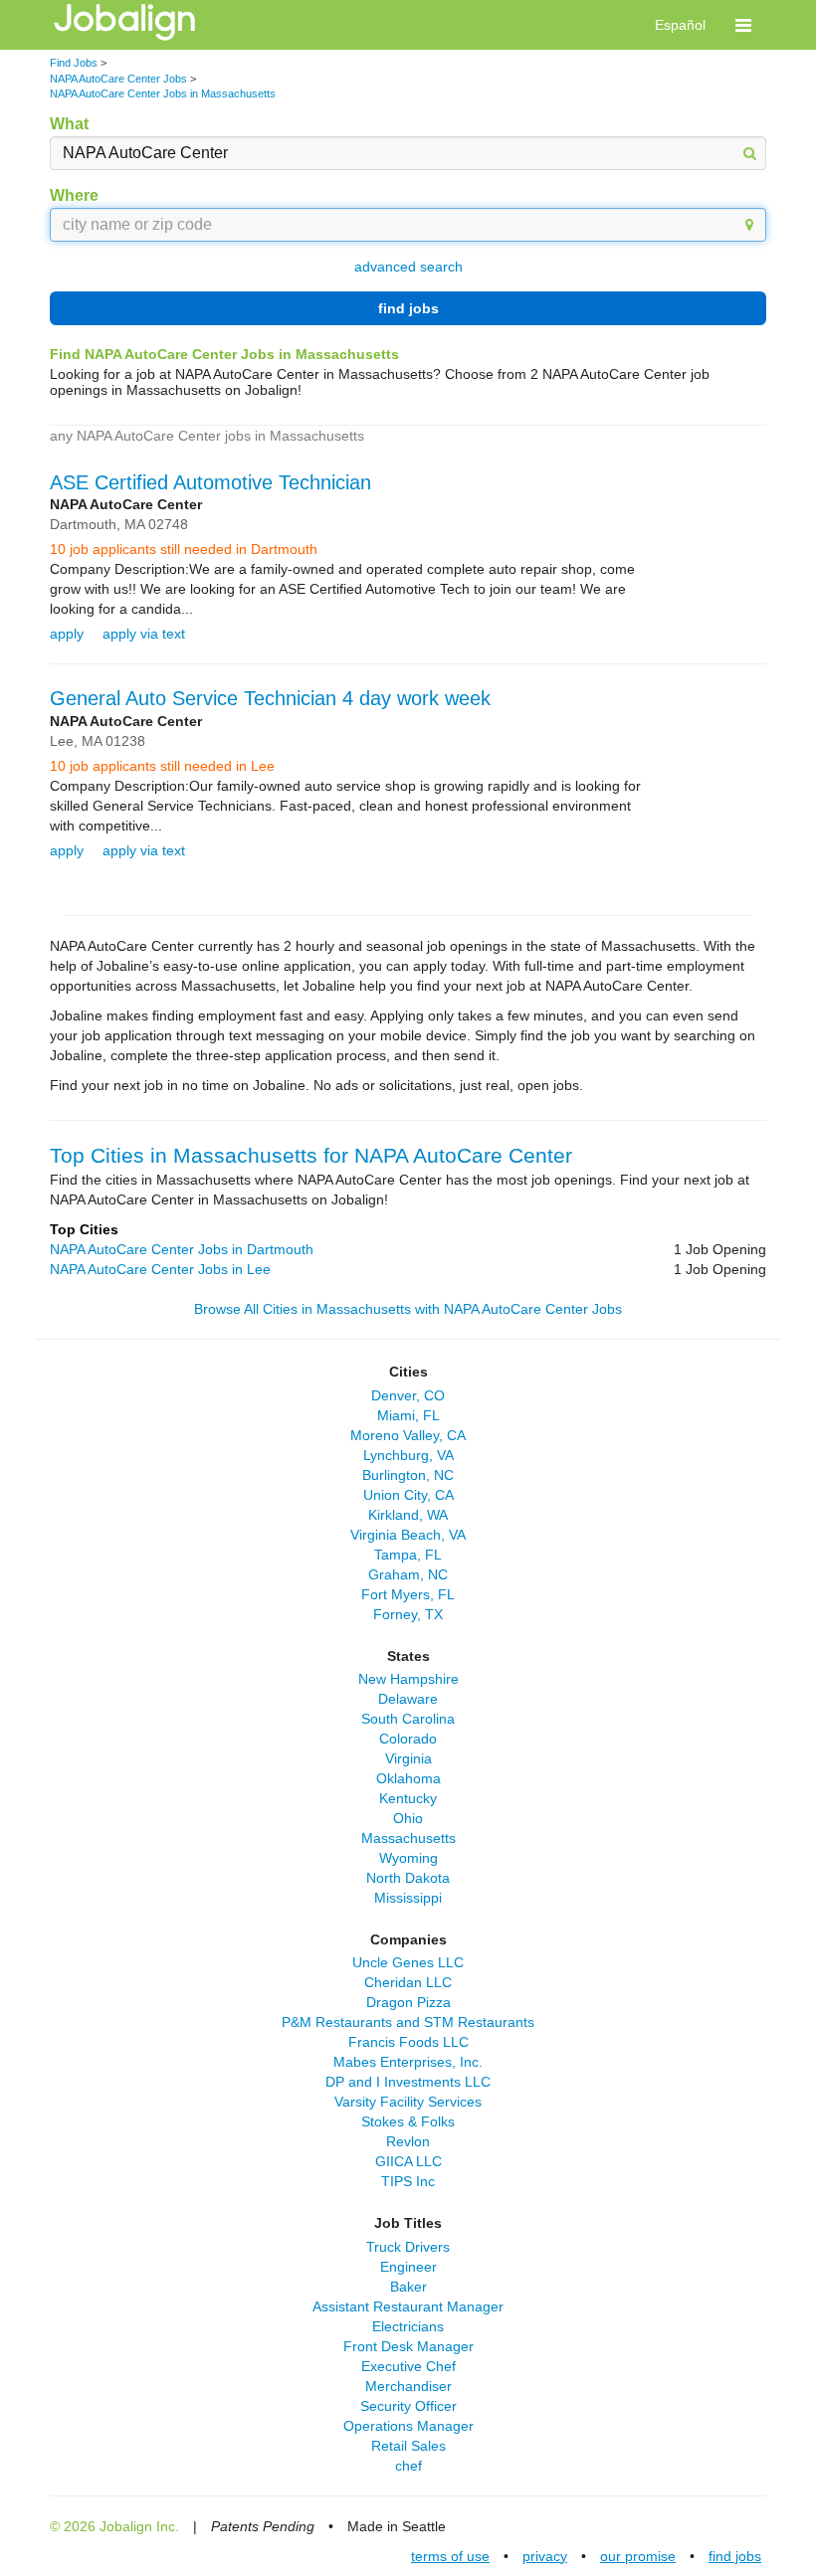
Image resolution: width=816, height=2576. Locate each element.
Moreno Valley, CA (408, 1435)
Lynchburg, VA (408, 1455)
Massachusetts (408, 1838)
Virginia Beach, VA (408, 1535)
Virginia (408, 1758)
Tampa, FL (408, 1555)
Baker (408, 2287)
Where (74, 195)
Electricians (408, 2326)
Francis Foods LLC (408, 2042)
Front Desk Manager (408, 2346)
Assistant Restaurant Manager (408, 2306)
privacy (545, 2556)
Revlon (408, 2141)
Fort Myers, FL (408, 1594)
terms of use (450, 2556)
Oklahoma (408, 1778)
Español (680, 25)
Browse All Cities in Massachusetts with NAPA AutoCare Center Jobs (408, 1309)
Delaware (408, 1699)
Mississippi (408, 1898)
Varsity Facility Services (408, 2102)
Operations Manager (408, 2426)
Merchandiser (408, 2386)
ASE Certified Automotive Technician (210, 482)
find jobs (408, 308)
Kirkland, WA (408, 1515)
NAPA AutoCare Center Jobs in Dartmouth (182, 1249)
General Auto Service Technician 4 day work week (270, 698)
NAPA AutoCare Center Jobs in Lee (160, 1269)
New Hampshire (408, 1679)
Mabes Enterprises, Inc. (408, 2062)
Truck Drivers (408, 2247)
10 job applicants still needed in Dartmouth (184, 549)
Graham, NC (408, 1574)
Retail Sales (408, 2446)
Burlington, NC (408, 1475)
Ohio (408, 1818)
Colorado (408, 1739)
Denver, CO (408, 1395)
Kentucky (408, 1798)
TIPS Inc (408, 2181)
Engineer (408, 2267)
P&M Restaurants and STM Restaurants (408, 2022)
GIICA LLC (408, 2161)
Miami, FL (408, 1415)
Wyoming (408, 1858)
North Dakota (408, 1878)
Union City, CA (408, 1495)
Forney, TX (408, 1614)
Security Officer (408, 2406)
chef (408, 2466)
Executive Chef (408, 2366)
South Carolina (408, 1719)
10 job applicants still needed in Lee (162, 766)
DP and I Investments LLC (408, 2082)
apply (67, 634)
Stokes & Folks (408, 2121)
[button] (743, 25)
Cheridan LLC (408, 1982)
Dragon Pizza (408, 2002)
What (69, 124)
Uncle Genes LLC (408, 1962)
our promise (638, 2556)
